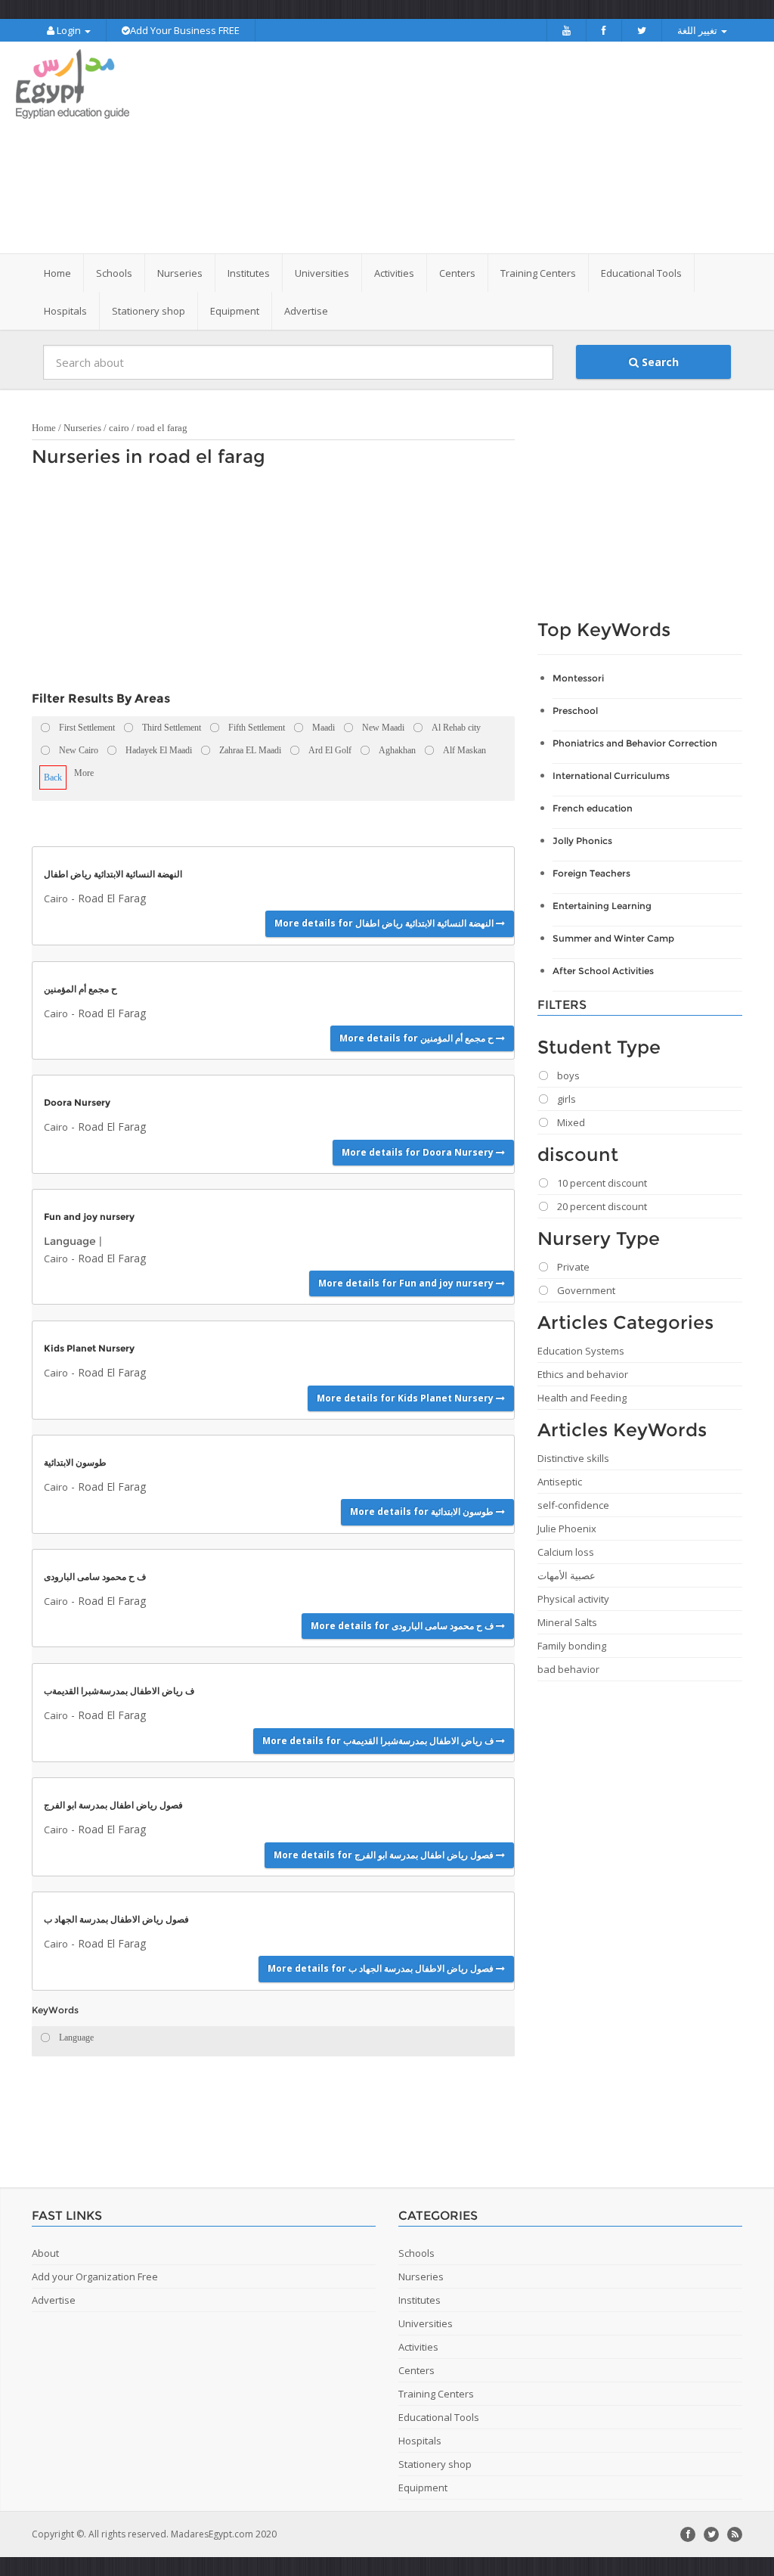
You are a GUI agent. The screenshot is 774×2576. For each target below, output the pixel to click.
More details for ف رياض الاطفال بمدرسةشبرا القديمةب (379, 1741)
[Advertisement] (481, 147)
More (84, 773)
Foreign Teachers (591, 873)
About (45, 2253)
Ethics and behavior (583, 1374)
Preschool (575, 711)
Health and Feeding (582, 1398)
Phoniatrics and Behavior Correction (635, 743)
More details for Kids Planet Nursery (406, 1398)
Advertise (306, 311)
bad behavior (568, 1669)
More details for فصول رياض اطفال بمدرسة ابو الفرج (385, 1855)
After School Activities (603, 971)
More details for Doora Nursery (419, 1152)
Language (70, 1241)
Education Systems (581, 1351)
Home (57, 273)
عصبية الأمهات (567, 1575)
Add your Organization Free (95, 2277)
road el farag (162, 428)
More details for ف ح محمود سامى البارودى (403, 1626)
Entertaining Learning (602, 906)
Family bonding (572, 1646)
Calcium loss (566, 1552)
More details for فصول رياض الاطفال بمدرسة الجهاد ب (382, 1968)
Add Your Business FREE (185, 30)
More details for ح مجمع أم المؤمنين (418, 1038)
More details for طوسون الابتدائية (423, 1511)
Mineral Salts (567, 1622)
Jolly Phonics (582, 841)
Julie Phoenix (567, 1529)
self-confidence (573, 1505)
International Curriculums (611, 776)
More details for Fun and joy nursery (407, 1283)
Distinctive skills (573, 1458)
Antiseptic (560, 1482)
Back (53, 777)
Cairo (56, 898)
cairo (119, 428)
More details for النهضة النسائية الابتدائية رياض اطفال (385, 923)
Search (659, 362)
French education (593, 808)
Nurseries (82, 428)
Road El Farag (112, 898)
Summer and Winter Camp (613, 938)
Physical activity (573, 1599)
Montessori (578, 678)
